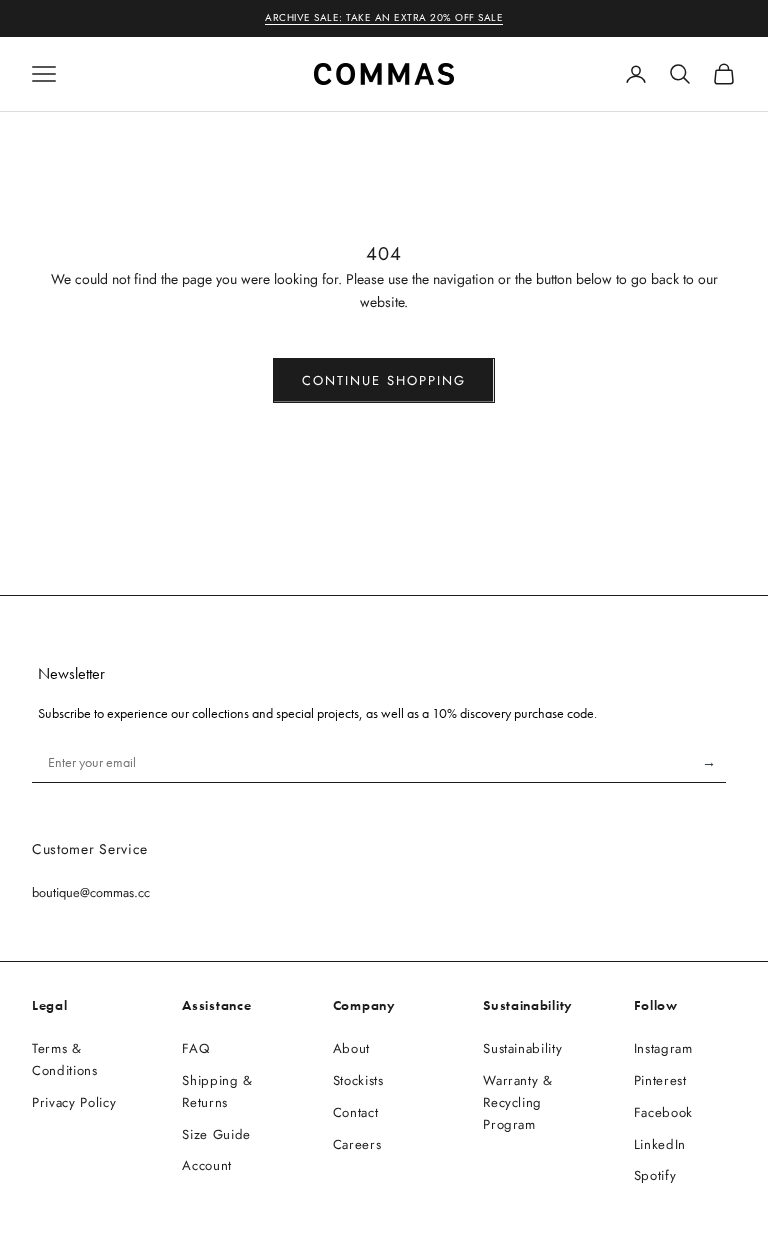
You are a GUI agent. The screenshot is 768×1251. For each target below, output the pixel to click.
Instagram (663, 1048)
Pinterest (660, 1080)
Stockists (358, 1080)
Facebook (663, 1112)
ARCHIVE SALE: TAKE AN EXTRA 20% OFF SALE (384, 17)
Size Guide (216, 1134)
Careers (357, 1144)
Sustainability (522, 1048)
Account (207, 1165)
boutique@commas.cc (91, 892)
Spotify (655, 1175)
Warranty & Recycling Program (518, 1102)
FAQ (195, 1048)
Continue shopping (383, 380)
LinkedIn (660, 1144)
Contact (356, 1112)
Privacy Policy (74, 1102)
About (351, 1048)
